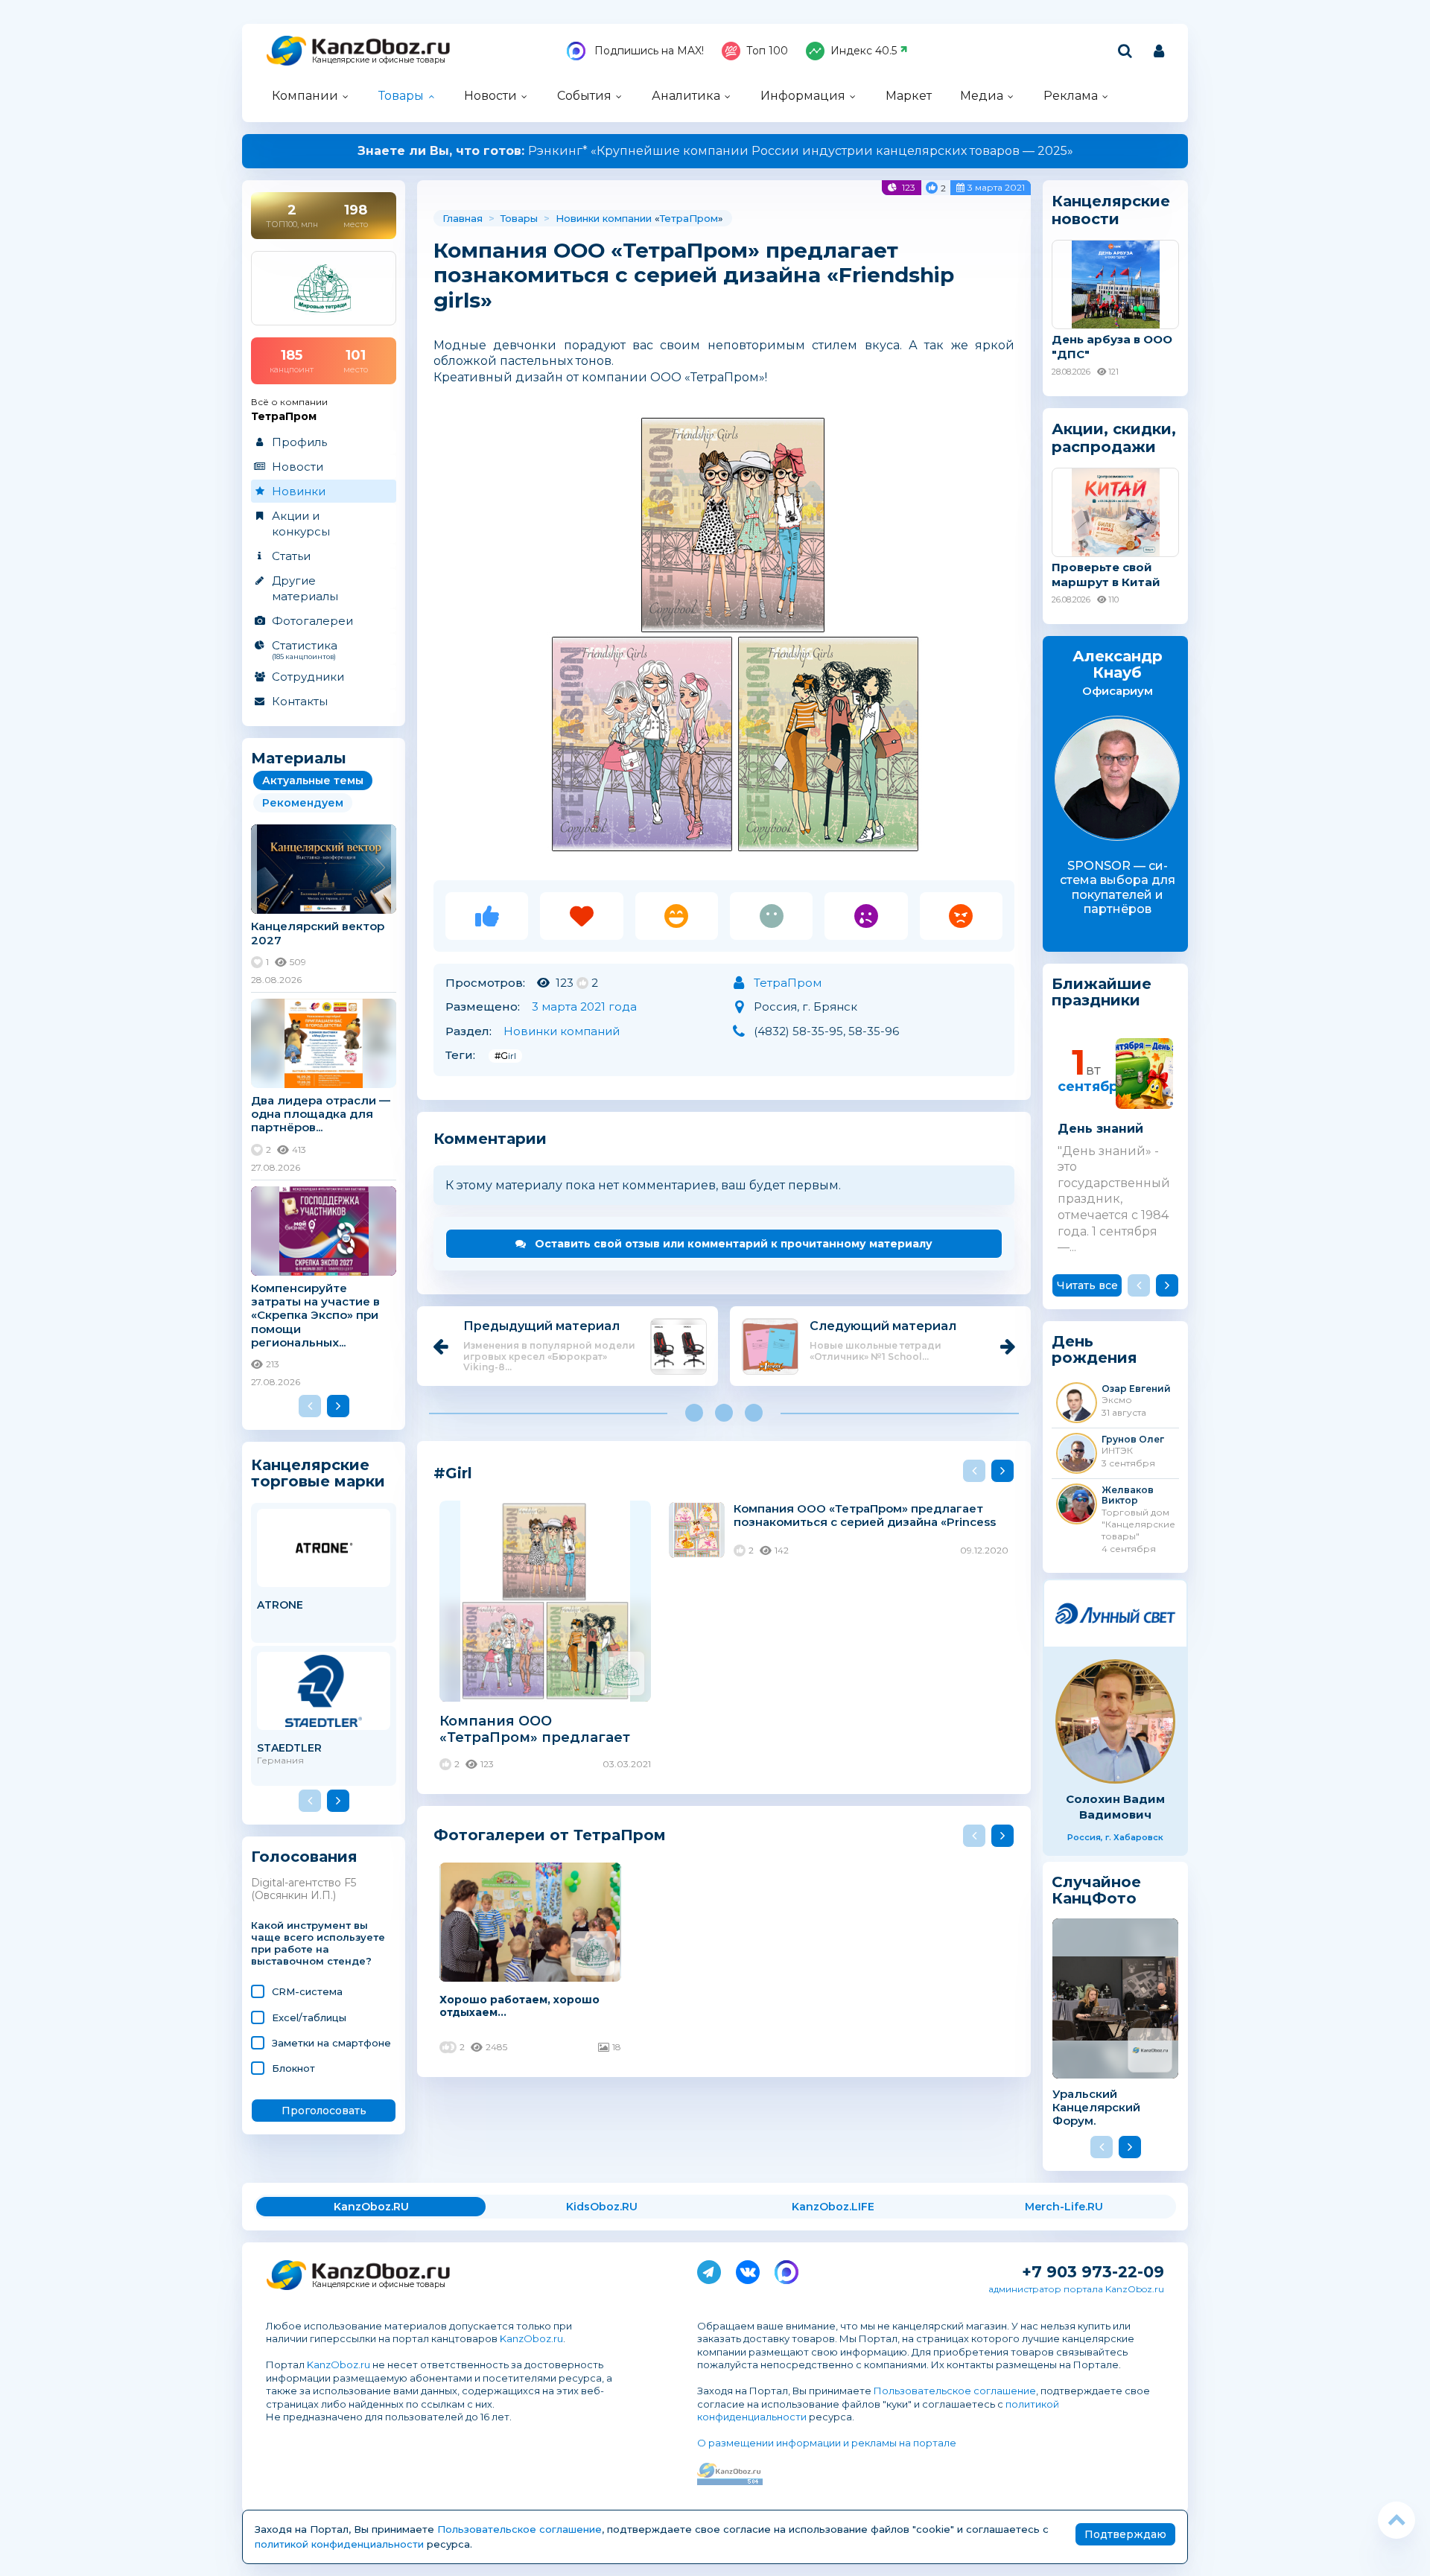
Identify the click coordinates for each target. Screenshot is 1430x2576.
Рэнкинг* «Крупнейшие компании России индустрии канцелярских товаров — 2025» (715, 151)
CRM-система (307, 1991)
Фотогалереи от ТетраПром (550, 1835)
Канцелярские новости (1111, 210)
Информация (803, 96)
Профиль (299, 442)
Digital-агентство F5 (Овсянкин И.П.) (304, 1889)
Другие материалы (305, 588)
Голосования (304, 1857)
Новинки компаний (562, 1031)
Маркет (909, 96)
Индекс (864, 51)
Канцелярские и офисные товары (379, 60)
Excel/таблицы (309, 2017)
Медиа (982, 96)
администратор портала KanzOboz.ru (1076, 2289)
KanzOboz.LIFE (833, 2207)
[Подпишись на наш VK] (748, 2269)
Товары (401, 96)
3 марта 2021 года (584, 1006)
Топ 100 (767, 51)
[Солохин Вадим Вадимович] (1115, 1721)
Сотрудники (308, 677)
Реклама (1071, 96)
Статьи (291, 556)
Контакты (300, 701)
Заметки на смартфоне (331, 2043)
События (584, 96)
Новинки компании (604, 218)
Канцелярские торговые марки (318, 1473)
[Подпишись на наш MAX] (786, 2269)
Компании (305, 96)
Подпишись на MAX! (648, 51)
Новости (490, 96)
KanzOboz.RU (371, 2207)
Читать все (1087, 1285)
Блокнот (293, 2068)
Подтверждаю (1125, 2534)
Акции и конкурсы (301, 524)
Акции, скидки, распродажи (1114, 438)
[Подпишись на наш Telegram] (709, 2269)
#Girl (505, 1056)
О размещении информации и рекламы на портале (827, 2443)
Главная (463, 218)
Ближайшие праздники (1102, 992)
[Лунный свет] (1115, 1613)
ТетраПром (689, 218)
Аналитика (686, 96)
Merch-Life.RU (1064, 2207)
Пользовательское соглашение (955, 2391)
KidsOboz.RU (602, 2207)
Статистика (305, 649)
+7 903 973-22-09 (1093, 2272)
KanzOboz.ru (531, 2338)
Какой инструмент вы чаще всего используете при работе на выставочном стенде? (318, 1943)
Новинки (299, 491)
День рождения (1094, 1350)
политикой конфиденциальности (339, 2544)
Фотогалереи (312, 621)
